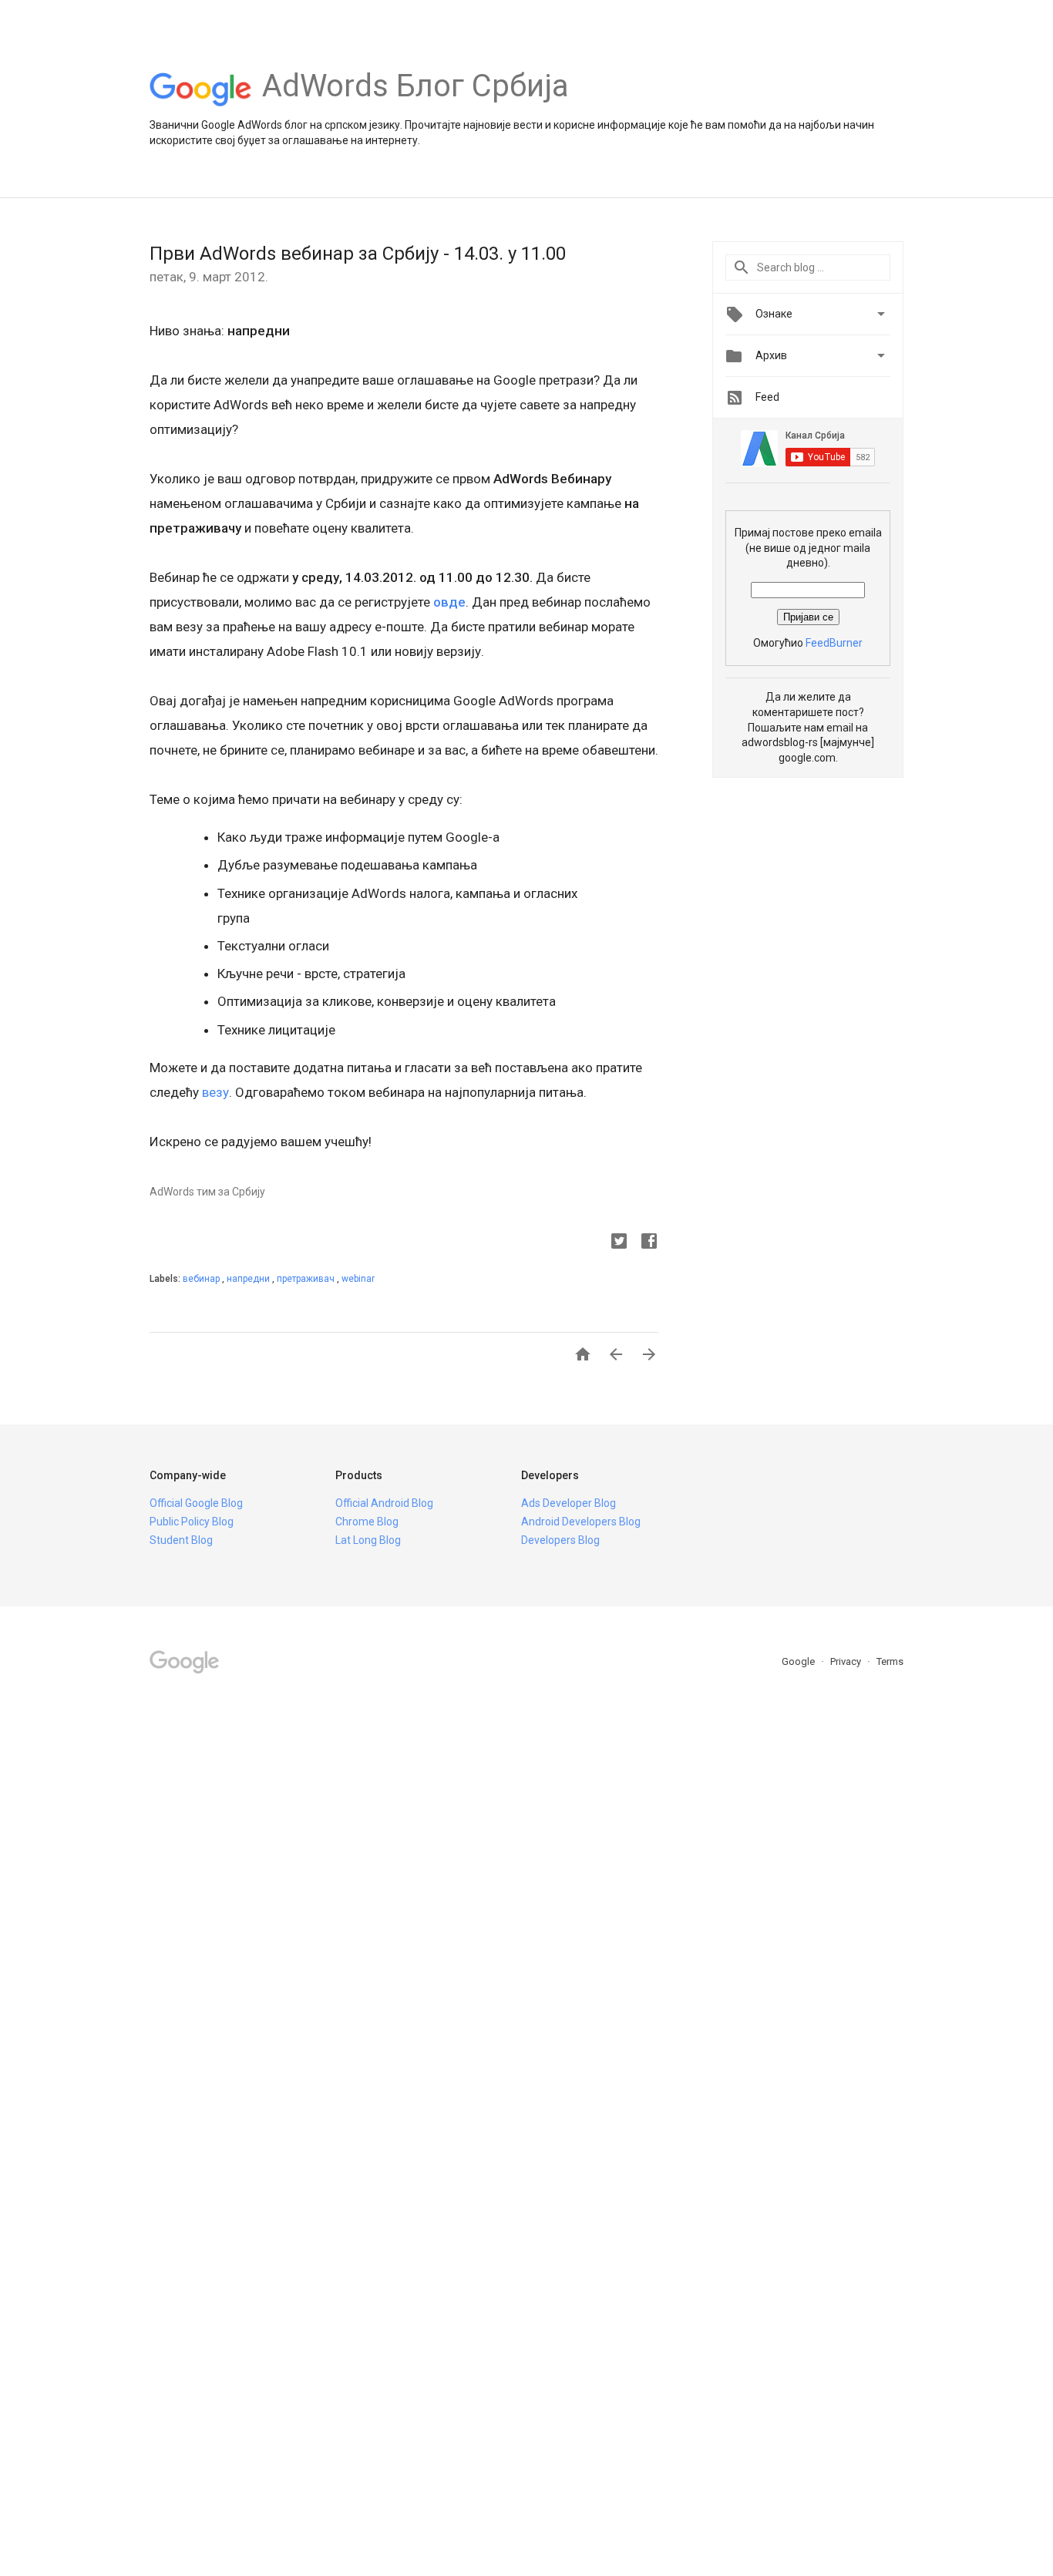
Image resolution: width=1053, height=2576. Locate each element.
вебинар (202, 1279)
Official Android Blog (384, 1503)
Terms (890, 1661)
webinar (358, 1279)
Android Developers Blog (581, 1522)
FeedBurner (834, 643)
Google (799, 1661)
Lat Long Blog (368, 1540)
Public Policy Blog (192, 1522)
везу (215, 1092)
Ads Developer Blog (569, 1503)
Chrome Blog (367, 1522)
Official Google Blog (196, 1503)
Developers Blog (560, 1540)
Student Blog (181, 1540)
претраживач (307, 1279)
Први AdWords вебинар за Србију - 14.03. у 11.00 (358, 254)
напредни (249, 1279)
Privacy (847, 1661)
